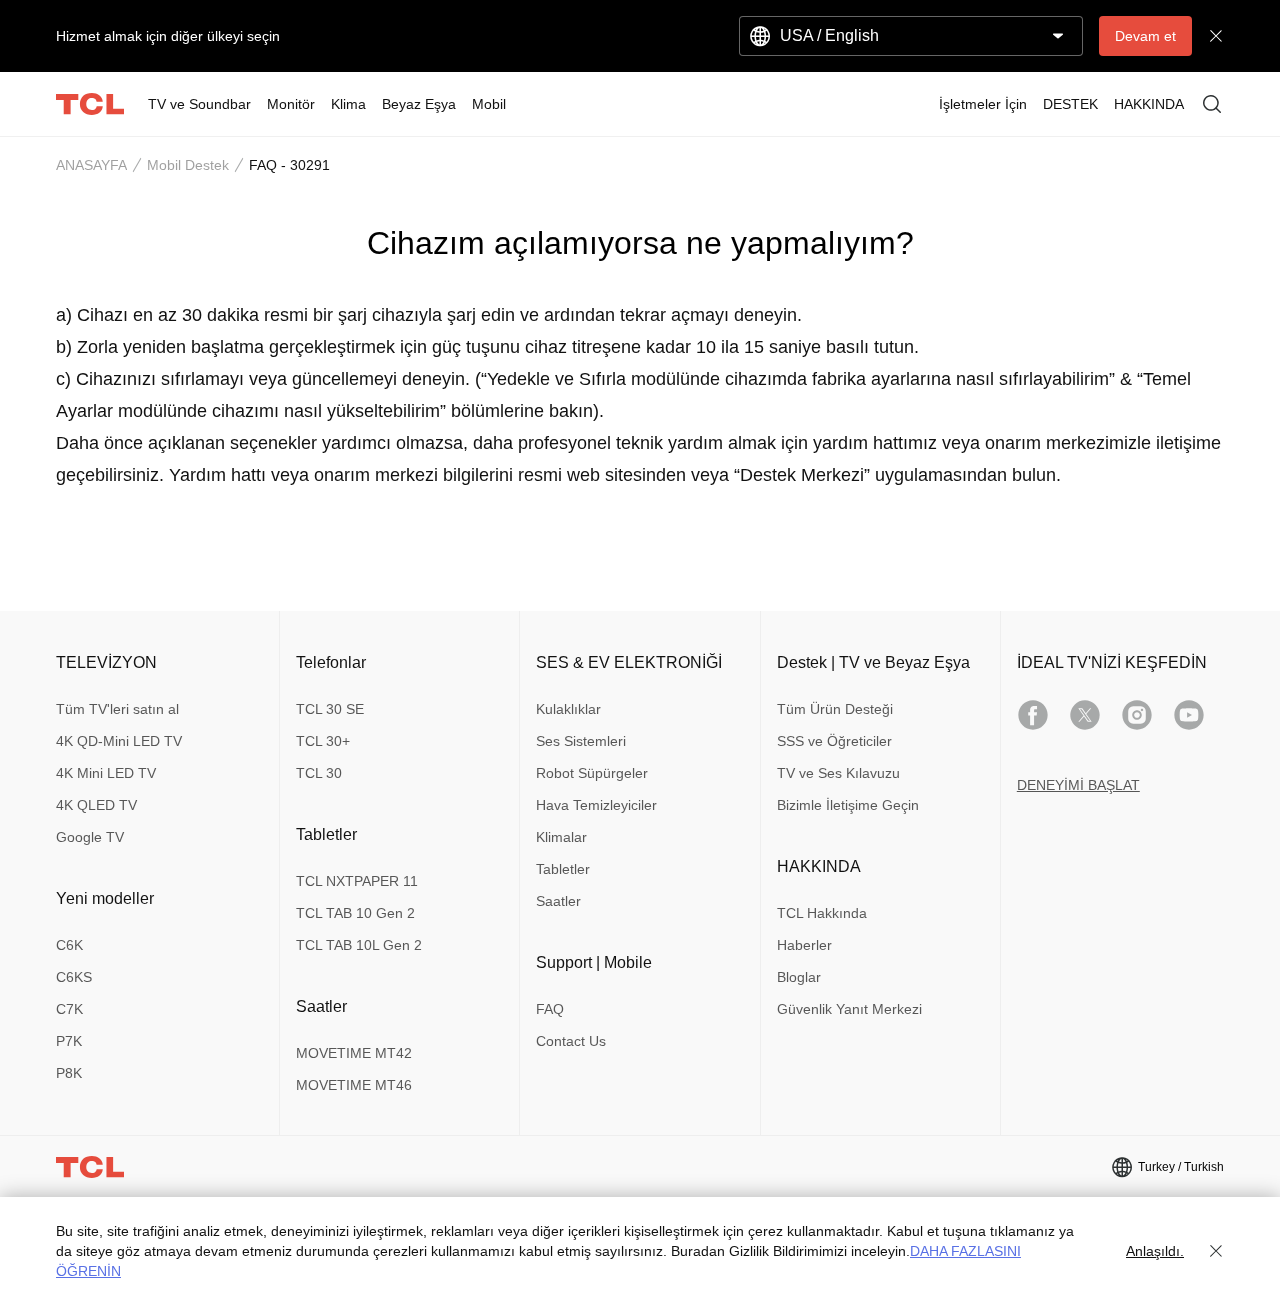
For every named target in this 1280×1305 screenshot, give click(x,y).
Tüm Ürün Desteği (835, 709)
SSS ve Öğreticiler (834, 741)
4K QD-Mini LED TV (119, 741)
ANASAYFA (91, 165)
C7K (69, 1009)
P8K (69, 1073)
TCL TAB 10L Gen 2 (359, 945)
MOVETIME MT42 (354, 1053)
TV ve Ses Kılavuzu (838, 773)
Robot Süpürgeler (592, 773)
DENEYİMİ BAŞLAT (1078, 785)
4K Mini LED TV (106, 773)
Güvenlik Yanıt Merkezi (849, 1009)
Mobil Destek (188, 165)
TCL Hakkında (822, 913)
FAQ (550, 1009)
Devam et (1145, 36)
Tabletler (563, 869)
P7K (69, 1041)
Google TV (90, 837)
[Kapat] (1216, 1251)
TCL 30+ (323, 741)
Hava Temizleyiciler (596, 805)
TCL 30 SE (330, 709)
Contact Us (571, 1041)
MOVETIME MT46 (354, 1085)
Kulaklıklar (568, 709)
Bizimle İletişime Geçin (848, 805)
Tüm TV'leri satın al (117, 709)
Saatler (558, 901)
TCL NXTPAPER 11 (357, 881)
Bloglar (799, 977)
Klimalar (561, 837)
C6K (69, 945)
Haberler (804, 945)
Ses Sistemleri (581, 741)
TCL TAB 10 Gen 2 (355, 913)
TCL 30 (319, 773)
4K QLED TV (96, 805)
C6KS (74, 977)
